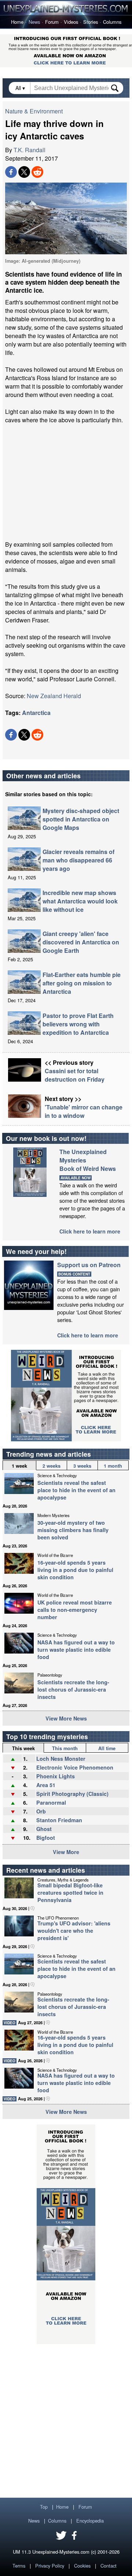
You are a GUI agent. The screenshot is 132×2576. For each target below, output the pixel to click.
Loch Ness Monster (61, 1759)
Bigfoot (46, 1838)
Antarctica (36, 713)
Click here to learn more (90, 1231)
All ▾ (21, 88)
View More (66, 1852)
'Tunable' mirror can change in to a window (84, 1111)
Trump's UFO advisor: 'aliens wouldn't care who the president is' (74, 1931)
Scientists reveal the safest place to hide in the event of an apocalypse (76, 1490)
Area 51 (46, 1785)
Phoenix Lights (56, 1776)
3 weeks (82, 1466)
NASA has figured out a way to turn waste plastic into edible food (76, 1650)
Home (17, 22)
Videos (71, 22)
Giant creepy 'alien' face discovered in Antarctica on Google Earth (81, 942)
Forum (52, 22)
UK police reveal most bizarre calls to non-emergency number (75, 1610)
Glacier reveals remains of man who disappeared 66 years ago (78, 860)
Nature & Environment (34, 111)
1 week (19, 1466)
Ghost (44, 1829)
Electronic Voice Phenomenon (75, 1767)
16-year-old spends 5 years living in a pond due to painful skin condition (75, 1570)
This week (23, 1748)
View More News (66, 1718)
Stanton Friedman (59, 1820)
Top (44, 2507)
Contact (109, 2566)
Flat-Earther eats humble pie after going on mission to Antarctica (82, 983)
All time (107, 1748)
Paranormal (51, 1802)
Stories (91, 22)
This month (65, 1748)
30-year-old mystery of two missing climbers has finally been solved (73, 1530)
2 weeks (52, 1466)
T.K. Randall (30, 150)
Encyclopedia (90, 2521)
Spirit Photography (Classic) (72, 1794)
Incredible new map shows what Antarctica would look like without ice (80, 901)
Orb (41, 1811)
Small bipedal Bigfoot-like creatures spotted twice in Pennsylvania (70, 1892)
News (34, 22)
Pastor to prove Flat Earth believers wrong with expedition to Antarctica (78, 1024)
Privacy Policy (50, 2566)
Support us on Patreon (89, 1265)
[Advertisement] (66, 482)
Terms (19, 2566)
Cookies (82, 2566)
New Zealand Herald (54, 696)
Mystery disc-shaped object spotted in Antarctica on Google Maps (81, 819)
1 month (113, 1466)
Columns (112, 22)
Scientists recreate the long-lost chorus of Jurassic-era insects (73, 1689)
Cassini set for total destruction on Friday (75, 1075)
